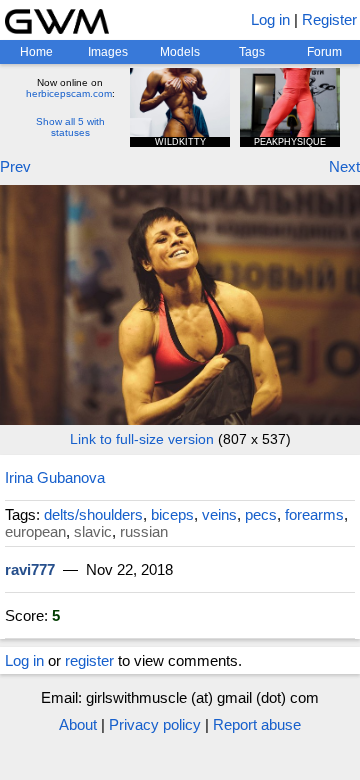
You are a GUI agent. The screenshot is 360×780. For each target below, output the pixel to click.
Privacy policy (155, 724)
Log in (270, 19)
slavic (93, 531)
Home (36, 52)
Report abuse (257, 724)
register (89, 660)
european (35, 531)
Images (108, 52)
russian (144, 531)
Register (329, 19)
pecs (261, 514)
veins (219, 514)
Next (344, 166)
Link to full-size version (142, 439)
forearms (314, 514)
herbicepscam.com (69, 93)
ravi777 (30, 569)
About (78, 724)
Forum (324, 52)
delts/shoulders (93, 514)
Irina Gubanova (55, 477)
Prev (15, 166)
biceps (172, 514)
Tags (252, 52)
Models (180, 52)
